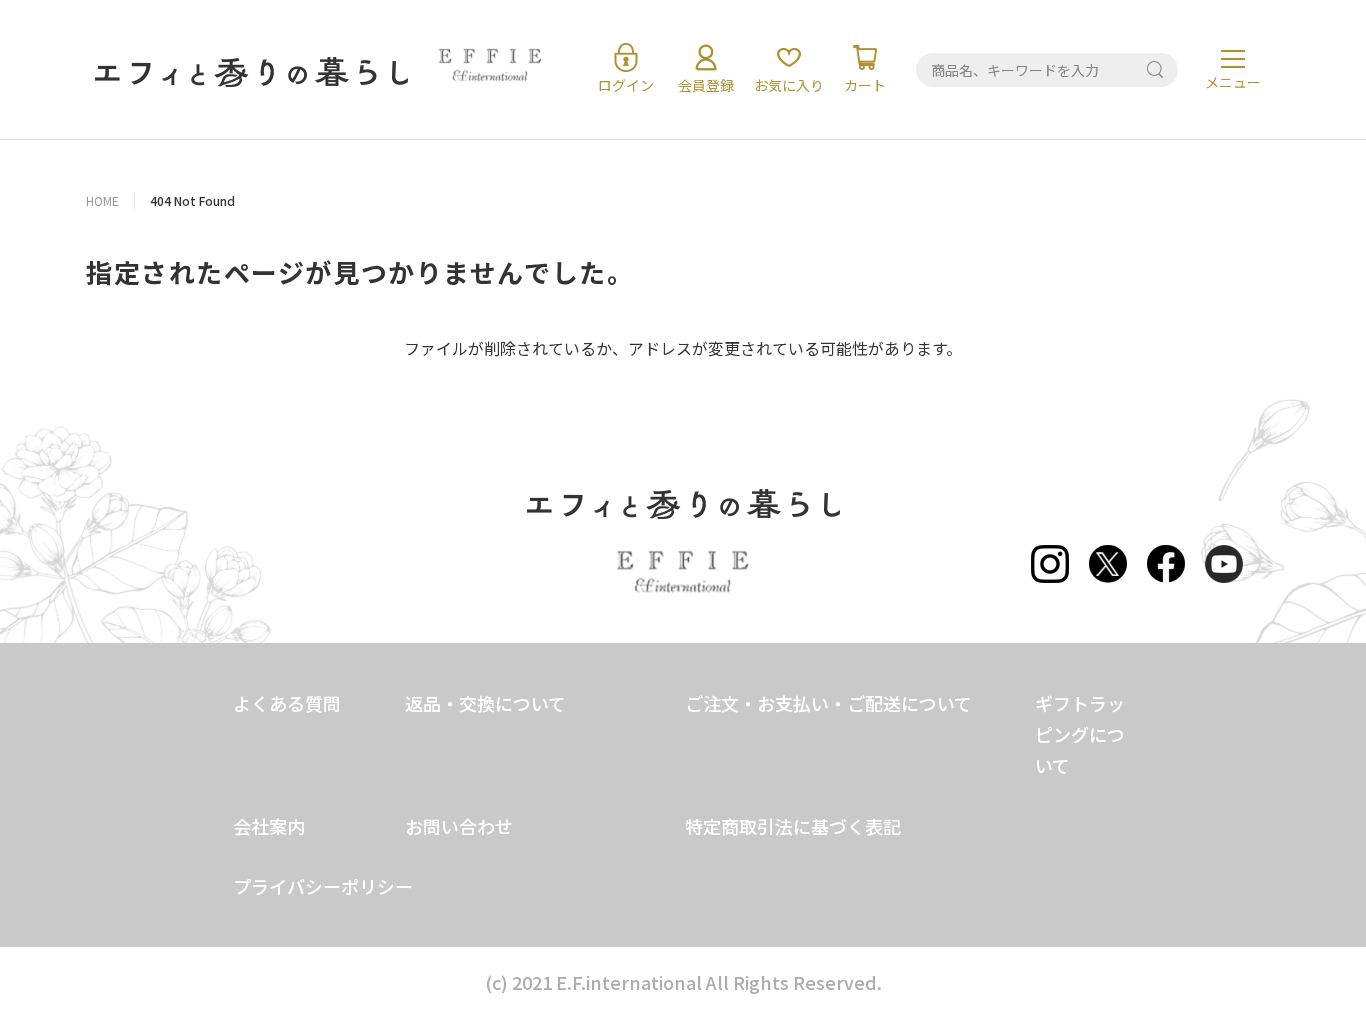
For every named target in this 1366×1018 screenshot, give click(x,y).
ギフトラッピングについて (1080, 734)
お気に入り (789, 85)
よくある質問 (287, 703)
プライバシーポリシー (323, 886)
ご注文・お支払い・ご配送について (828, 703)
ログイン (626, 85)
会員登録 (706, 85)
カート (865, 85)
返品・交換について (485, 703)
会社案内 (269, 826)
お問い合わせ (459, 826)
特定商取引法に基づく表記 (793, 826)
